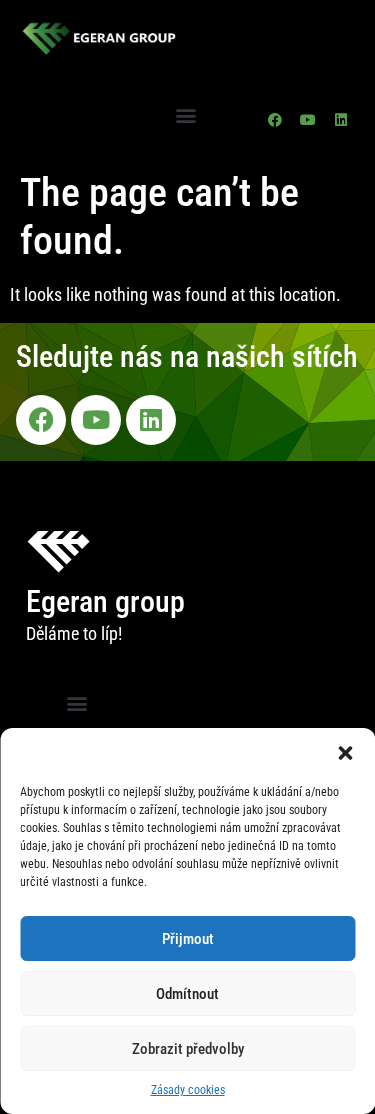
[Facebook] (275, 120)
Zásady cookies (188, 1090)
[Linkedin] (341, 120)
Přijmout (188, 939)
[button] (345, 753)
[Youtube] (308, 120)
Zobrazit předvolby (188, 1049)
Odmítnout (187, 994)
